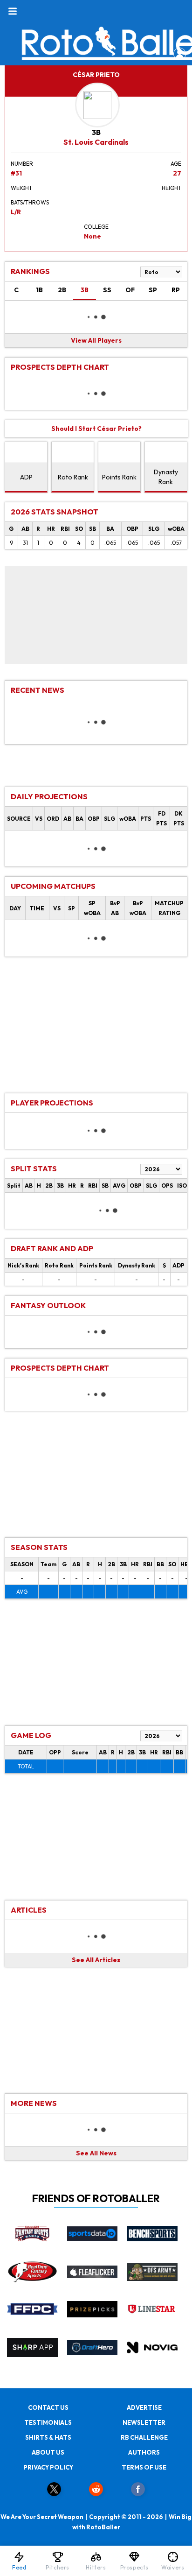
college (96, 227)
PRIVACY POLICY (48, 2467)
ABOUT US (48, 2452)
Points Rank (119, 477)
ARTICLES (29, 1910)
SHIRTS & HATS (48, 2437)
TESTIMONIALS (48, 2422)
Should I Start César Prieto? (96, 429)
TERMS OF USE (144, 2467)
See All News (96, 2153)
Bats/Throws (30, 202)
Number (22, 164)
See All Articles (96, 1960)
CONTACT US (48, 2407)
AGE (176, 164)
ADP (26, 477)
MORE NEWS (34, 2103)
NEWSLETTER (144, 2422)
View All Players (96, 340)
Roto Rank (73, 477)
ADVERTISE (144, 2407)
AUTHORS (144, 2452)
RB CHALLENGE (144, 2437)
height (171, 188)
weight (21, 188)
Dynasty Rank (166, 477)
